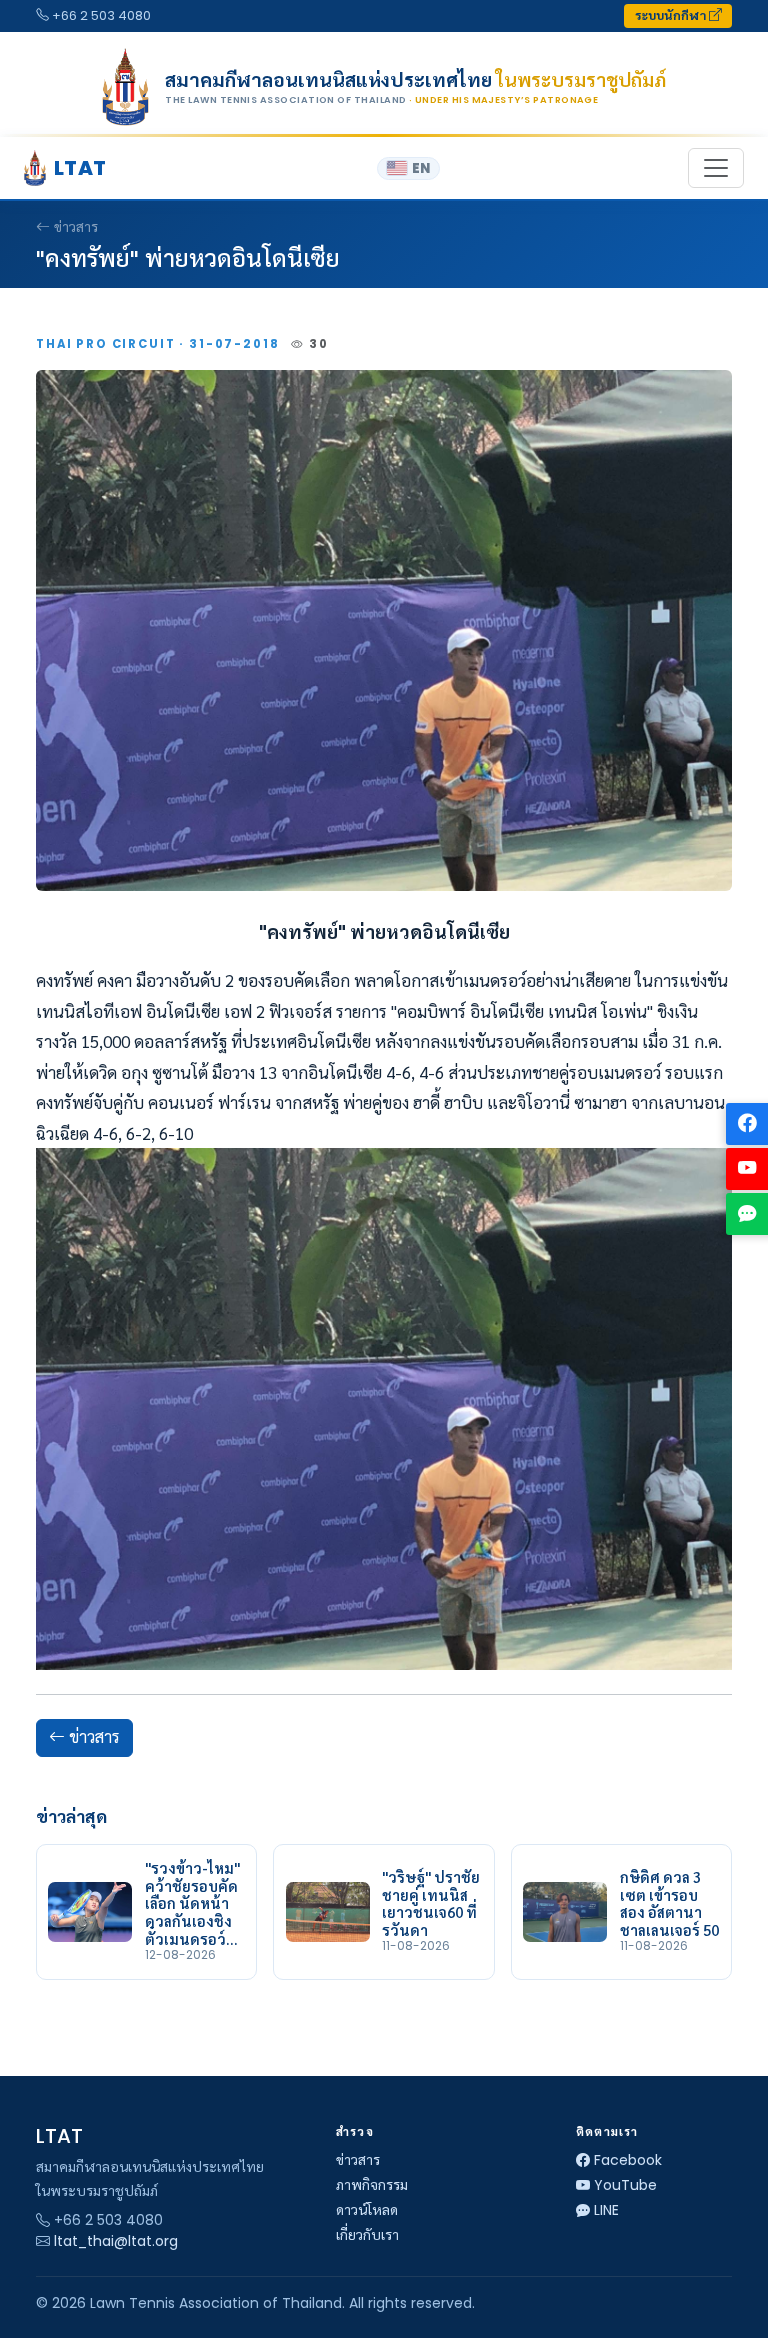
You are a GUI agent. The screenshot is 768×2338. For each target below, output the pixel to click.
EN (421, 168)
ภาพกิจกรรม (372, 2185)
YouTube (625, 2185)
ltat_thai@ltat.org (116, 2241)
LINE (606, 2210)
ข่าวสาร (76, 227)
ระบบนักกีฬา (672, 15)
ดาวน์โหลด (367, 2210)
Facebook (628, 2160)
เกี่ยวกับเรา (367, 2235)
